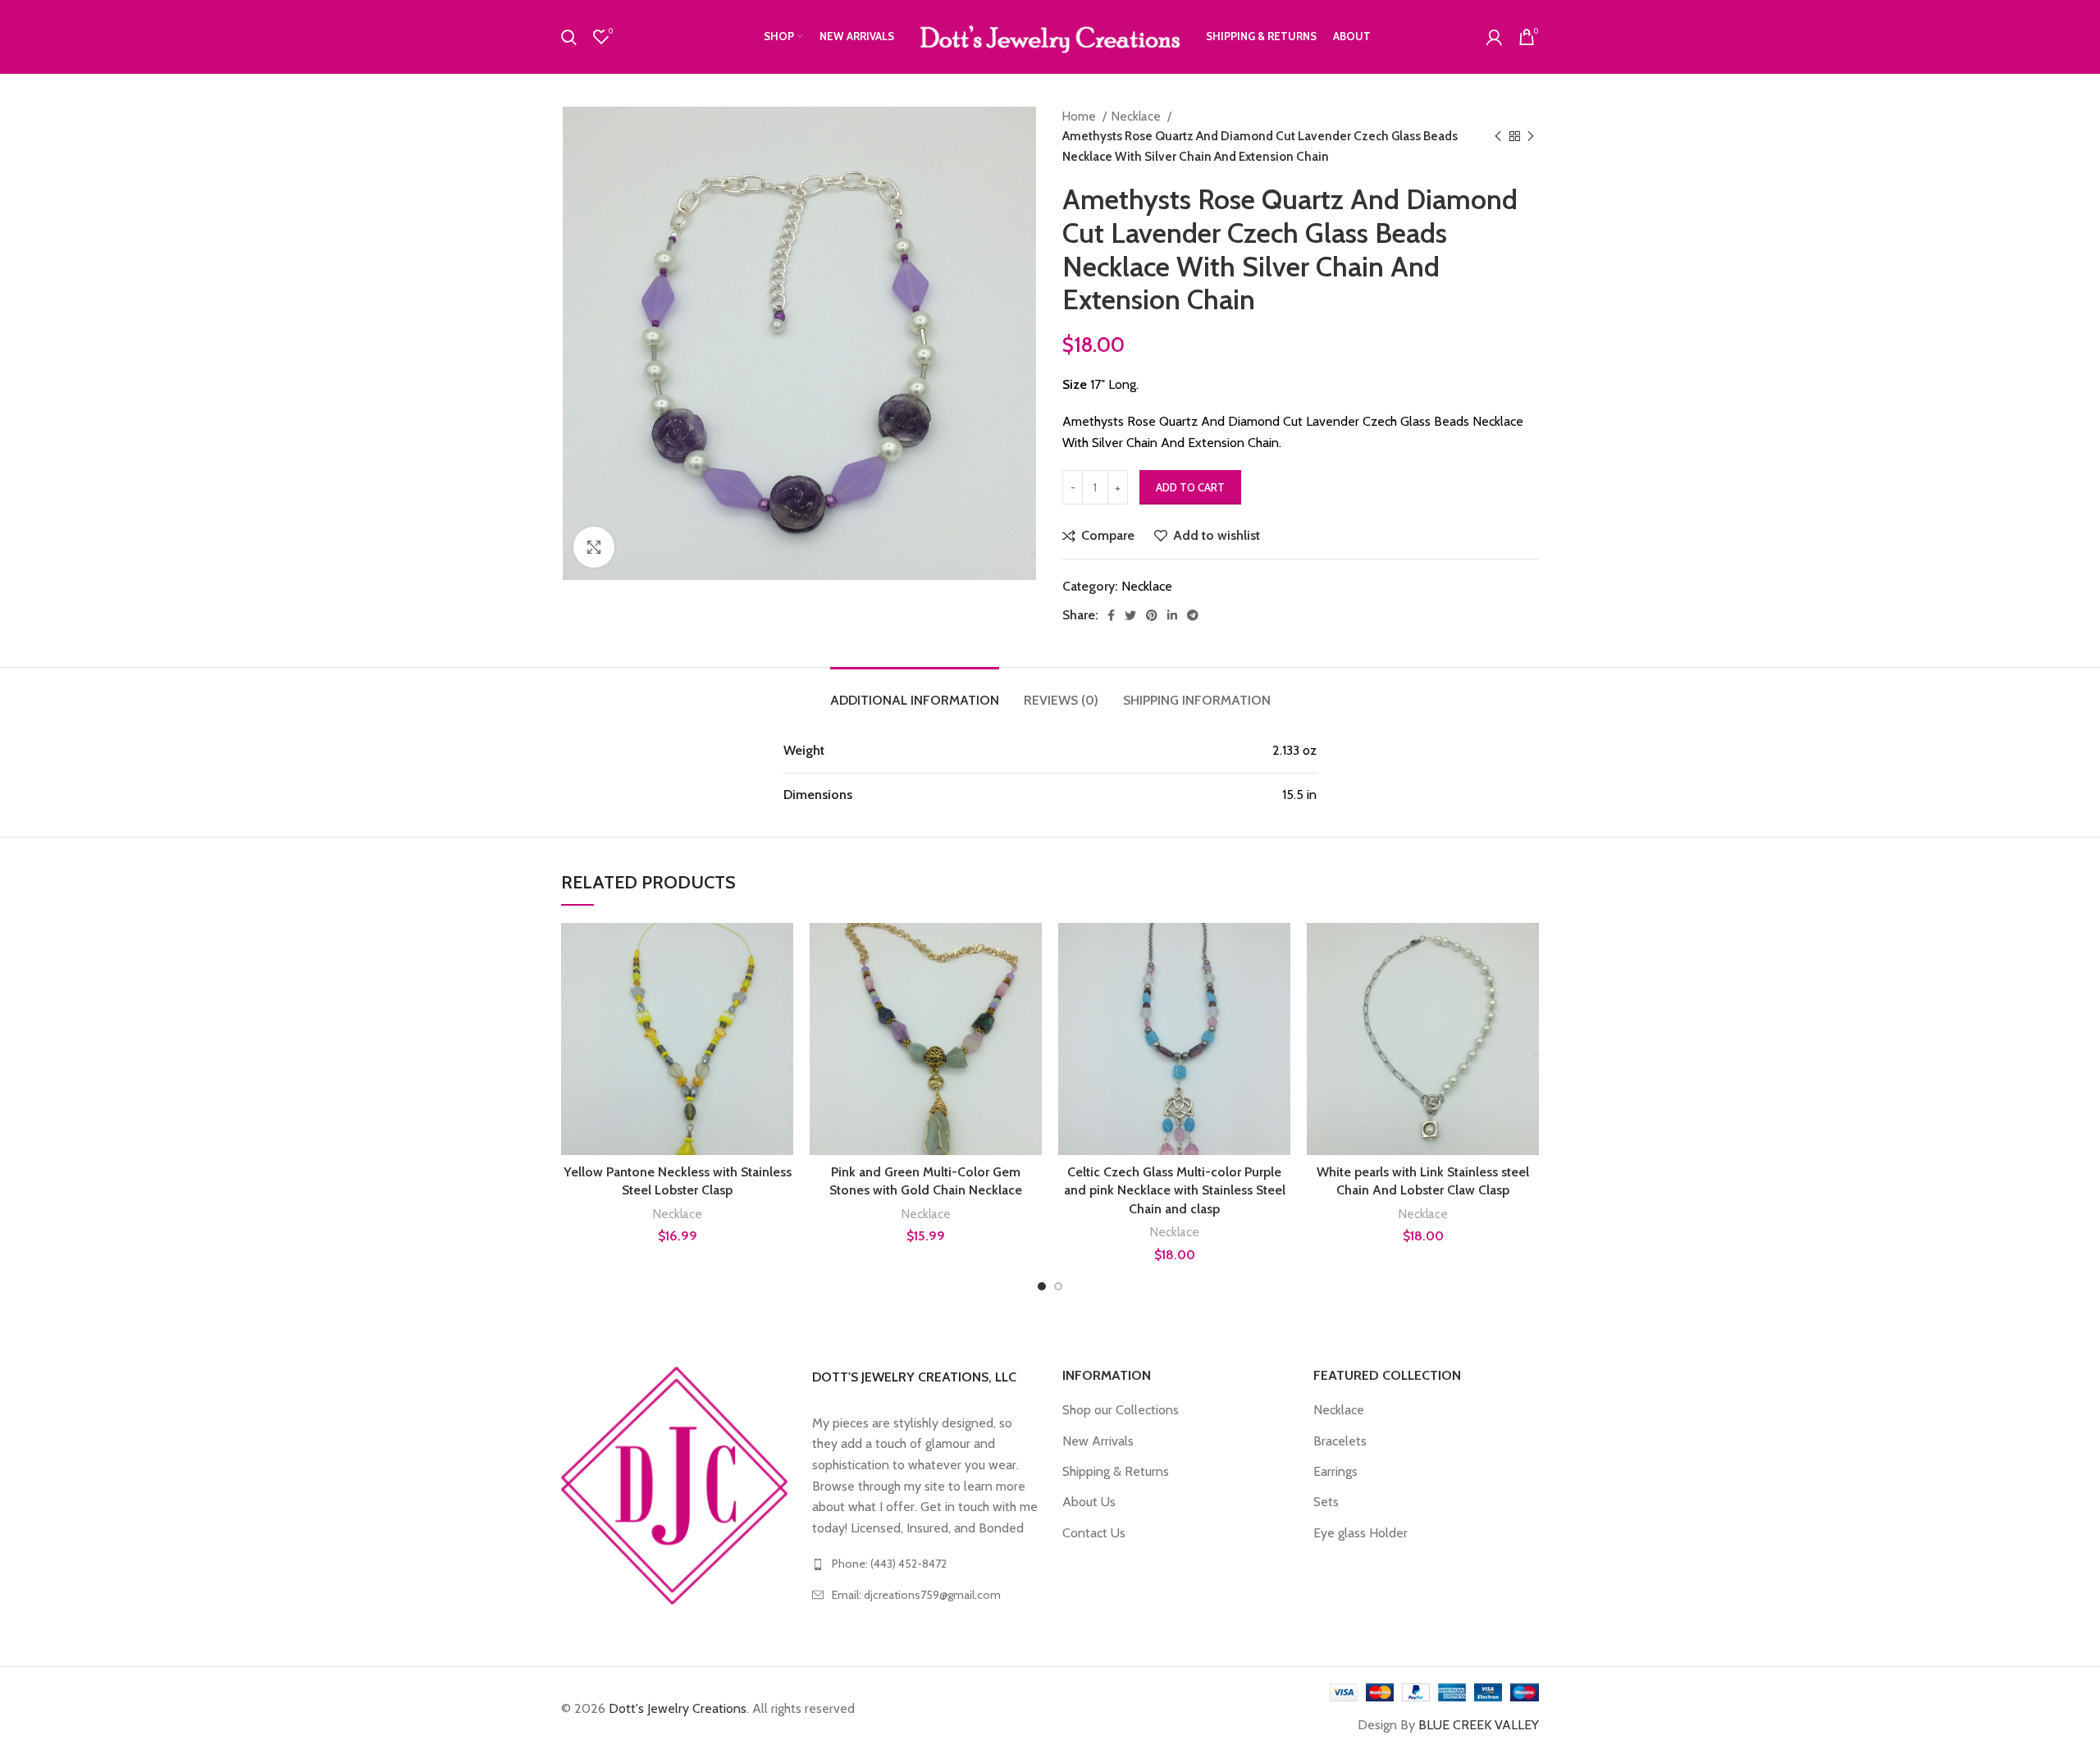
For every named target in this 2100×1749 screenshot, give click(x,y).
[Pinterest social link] (1152, 615)
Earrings (1335, 1471)
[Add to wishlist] (781, 1023)
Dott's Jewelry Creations (678, 1708)
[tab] (915, 692)
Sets (1326, 1502)
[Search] (569, 37)
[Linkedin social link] (1172, 615)
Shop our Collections (1121, 1410)
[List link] (925, 1564)
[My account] (1494, 37)
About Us (1089, 1502)
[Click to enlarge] (594, 547)
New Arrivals (1098, 1441)
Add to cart (1190, 487)
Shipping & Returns (1116, 1471)
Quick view (781, 986)
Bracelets (1340, 1441)
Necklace (1137, 116)
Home (1080, 116)
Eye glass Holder (1360, 1533)
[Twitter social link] (1130, 615)
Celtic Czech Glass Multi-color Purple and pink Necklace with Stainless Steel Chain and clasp (1175, 1190)
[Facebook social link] (1111, 615)
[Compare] (781, 950)
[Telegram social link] (1193, 615)
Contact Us (1094, 1533)
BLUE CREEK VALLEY (1479, 1725)
